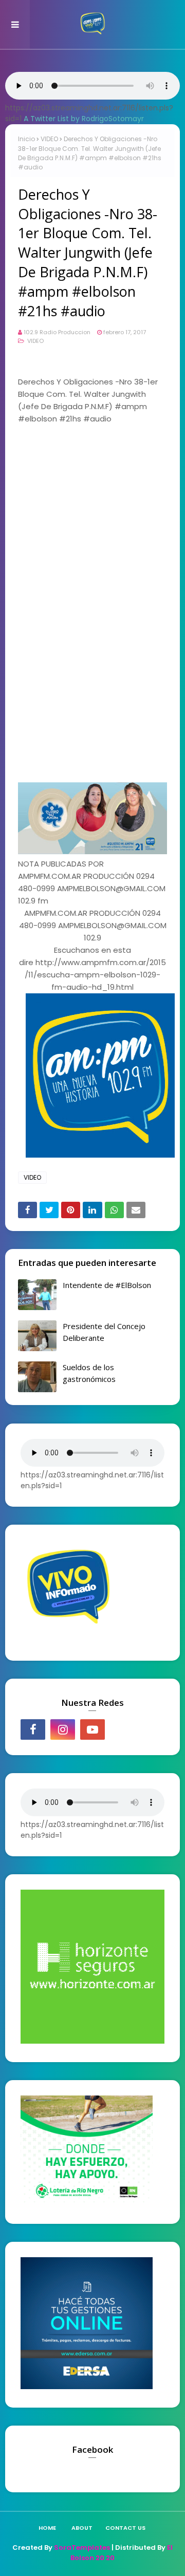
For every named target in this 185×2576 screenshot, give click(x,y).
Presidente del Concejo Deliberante (104, 1332)
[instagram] (63, 1729)
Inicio (26, 139)
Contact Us (125, 2528)
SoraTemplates (82, 2548)
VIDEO (49, 139)
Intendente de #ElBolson (107, 1285)
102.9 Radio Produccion (57, 332)
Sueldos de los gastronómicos (89, 1373)
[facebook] (33, 1729)
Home (47, 2528)
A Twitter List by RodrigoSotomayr (84, 119)
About (82, 2528)
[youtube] (92, 1729)
